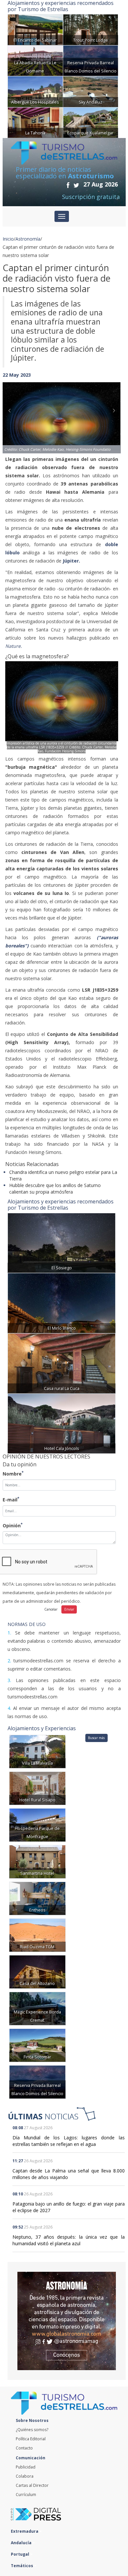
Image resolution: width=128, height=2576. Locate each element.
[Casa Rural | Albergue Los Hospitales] (35, 91)
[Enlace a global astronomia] (67, 2321)
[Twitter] (76, 185)
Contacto (24, 2448)
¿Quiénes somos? (32, 2430)
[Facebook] (68, 185)
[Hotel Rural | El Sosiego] (62, 1242)
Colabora (25, 2476)
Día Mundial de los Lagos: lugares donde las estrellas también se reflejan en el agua (69, 2141)
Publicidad (26, 2467)
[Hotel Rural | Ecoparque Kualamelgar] (91, 122)
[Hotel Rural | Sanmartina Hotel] (37, 1861)
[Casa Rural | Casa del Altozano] (37, 1971)
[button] (11, 411)
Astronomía (28, 239)
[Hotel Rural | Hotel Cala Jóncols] (62, 1423)
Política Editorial (31, 2439)
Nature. (14, 646)
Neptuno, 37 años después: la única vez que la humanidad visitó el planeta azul (69, 2240)
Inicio (8, 239)
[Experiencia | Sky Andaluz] (91, 91)
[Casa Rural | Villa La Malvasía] (37, 1751)
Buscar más (96, 1738)
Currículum (26, 2495)
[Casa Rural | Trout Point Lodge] (91, 29)
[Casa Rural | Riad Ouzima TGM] (37, 1935)
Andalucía (22, 2543)
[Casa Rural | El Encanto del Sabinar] (35, 29)
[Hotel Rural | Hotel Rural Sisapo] (37, 1788)
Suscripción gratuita (91, 197)
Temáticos (22, 2566)
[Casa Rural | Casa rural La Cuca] (62, 1363)
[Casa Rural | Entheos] (37, 1898)
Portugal (21, 2554)
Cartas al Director (32, 2485)
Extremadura (25, 2531)
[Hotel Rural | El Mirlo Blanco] (62, 1303)
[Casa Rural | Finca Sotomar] (37, 2045)
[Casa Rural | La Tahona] (35, 122)
